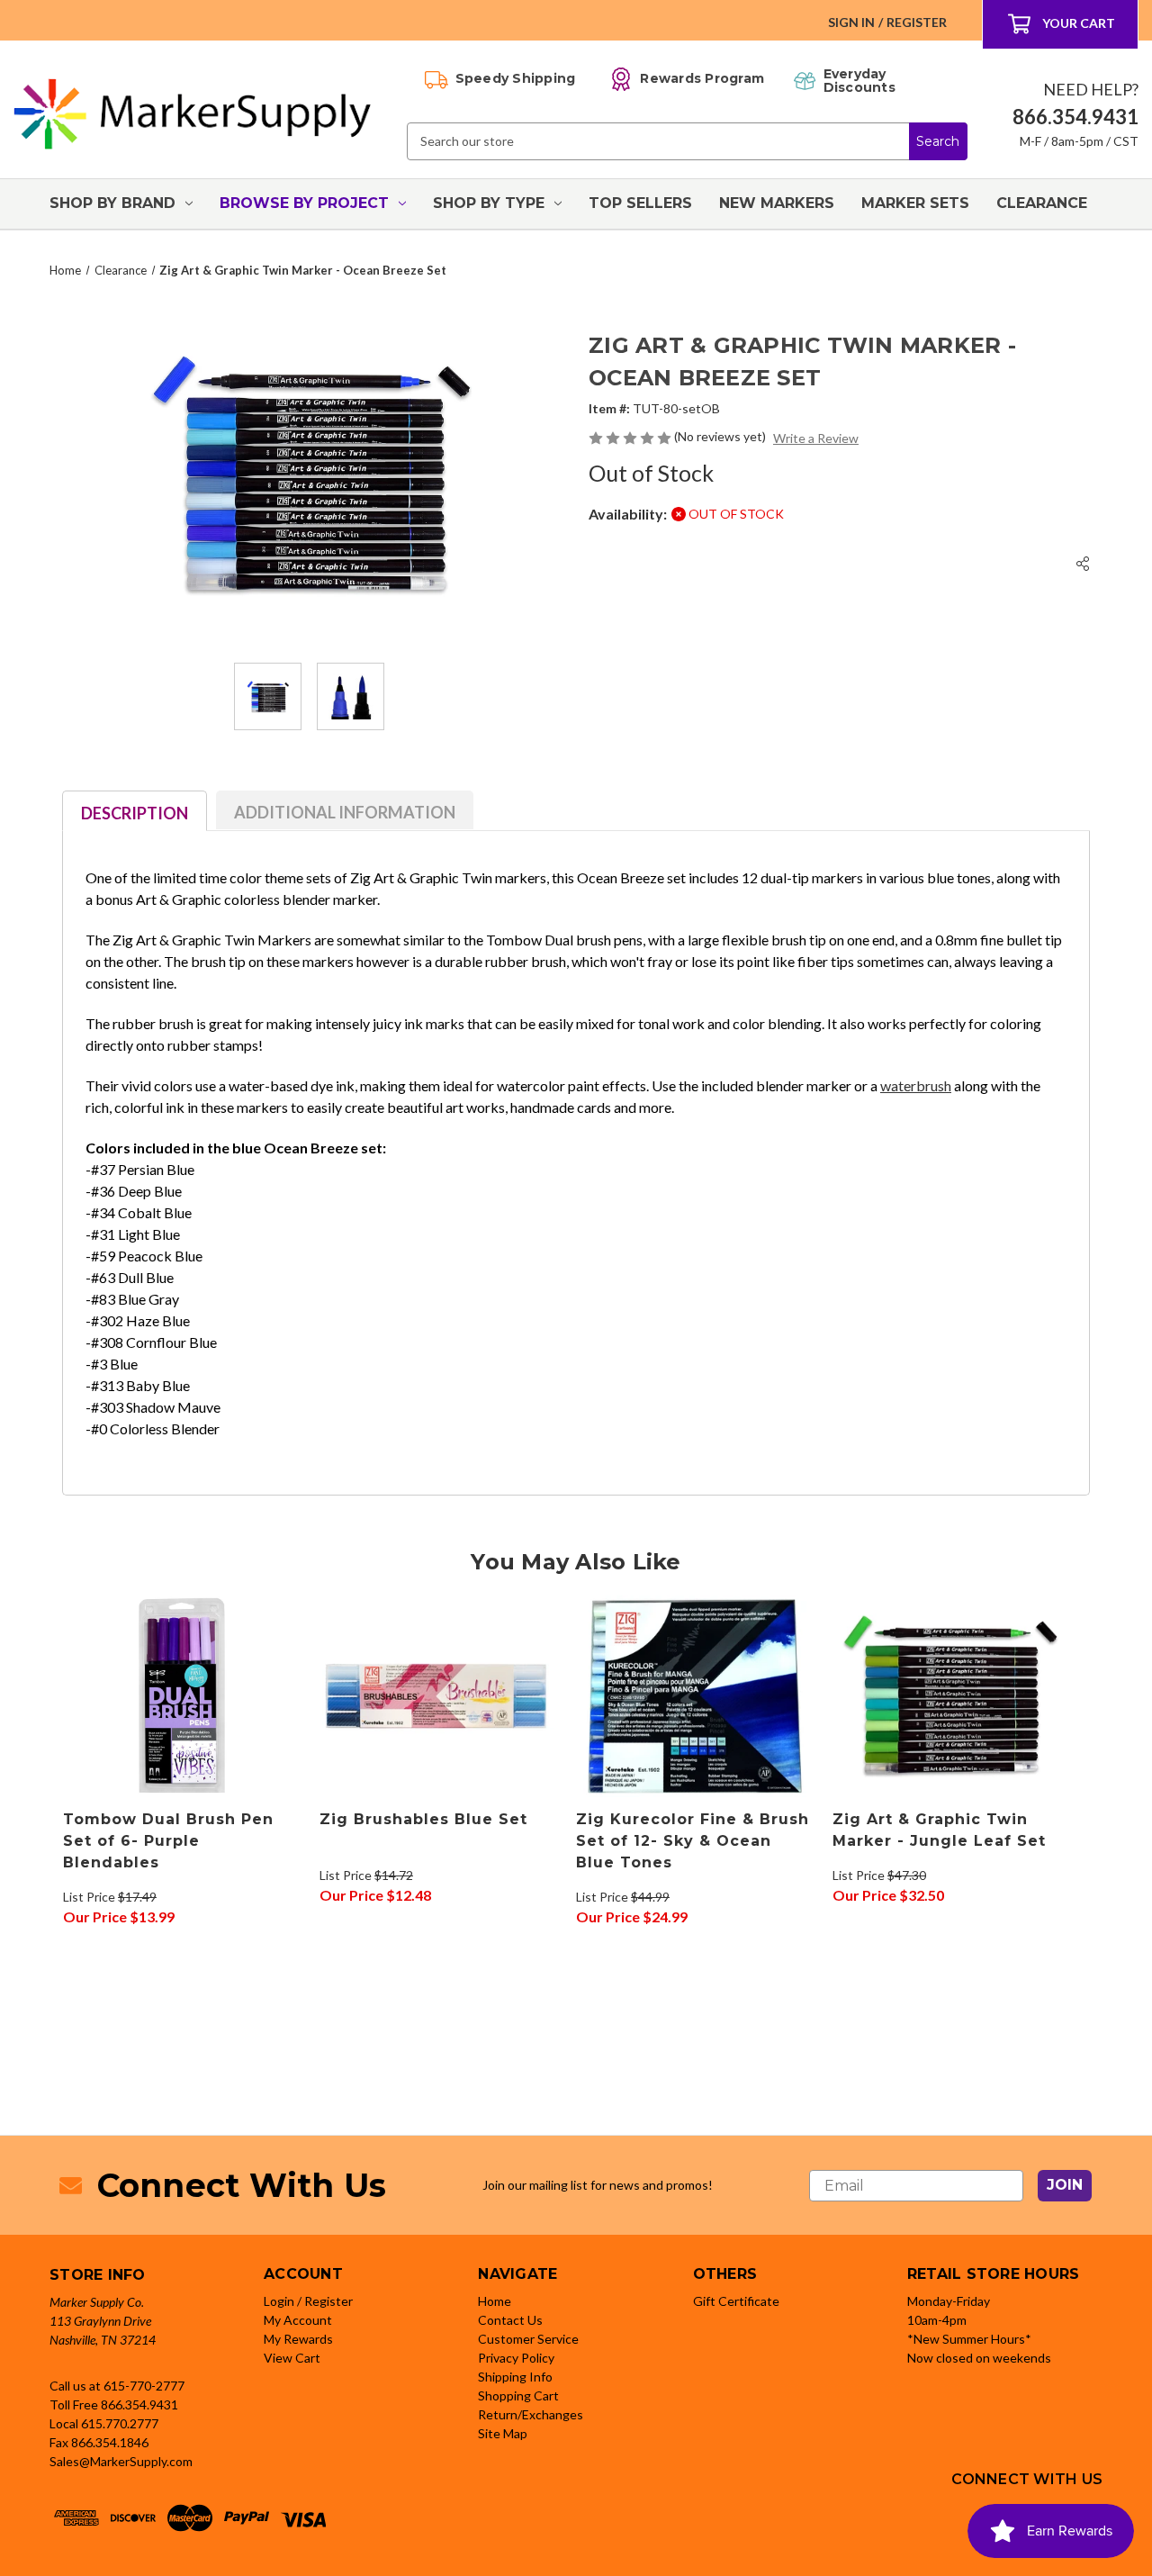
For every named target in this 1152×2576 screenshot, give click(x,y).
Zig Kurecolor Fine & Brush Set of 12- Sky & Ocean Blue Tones (693, 1841)
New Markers (777, 203)
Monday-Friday (949, 2301)
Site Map (503, 2433)
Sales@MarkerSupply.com (121, 2461)
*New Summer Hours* (969, 2339)
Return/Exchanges (531, 2414)
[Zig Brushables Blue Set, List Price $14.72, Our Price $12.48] (438, 1696)
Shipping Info (515, 2377)
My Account (298, 2320)
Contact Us (510, 2320)
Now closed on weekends (979, 2358)
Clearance (1042, 203)
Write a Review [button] (816, 438)
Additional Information (345, 812)
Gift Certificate (736, 2301)
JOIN (1065, 2185)
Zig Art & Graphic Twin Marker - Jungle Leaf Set (939, 1830)
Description (135, 813)
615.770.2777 (120, 2423)
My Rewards (298, 2339)
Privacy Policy (516, 2358)
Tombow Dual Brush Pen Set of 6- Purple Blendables (168, 1841)
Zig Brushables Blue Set (423, 1819)
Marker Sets (915, 203)
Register (917, 22)
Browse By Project (304, 203)
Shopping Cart (518, 2395)
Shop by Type (489, 203)
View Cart (292, 2358)
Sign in (851, 22)
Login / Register (308, 2301)
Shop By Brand (112, 203)
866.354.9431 (139, 2404)
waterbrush (916, 1085)
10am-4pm (937, 2320)
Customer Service (528, 2339)
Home (495, 2301)
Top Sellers (640, 203)
